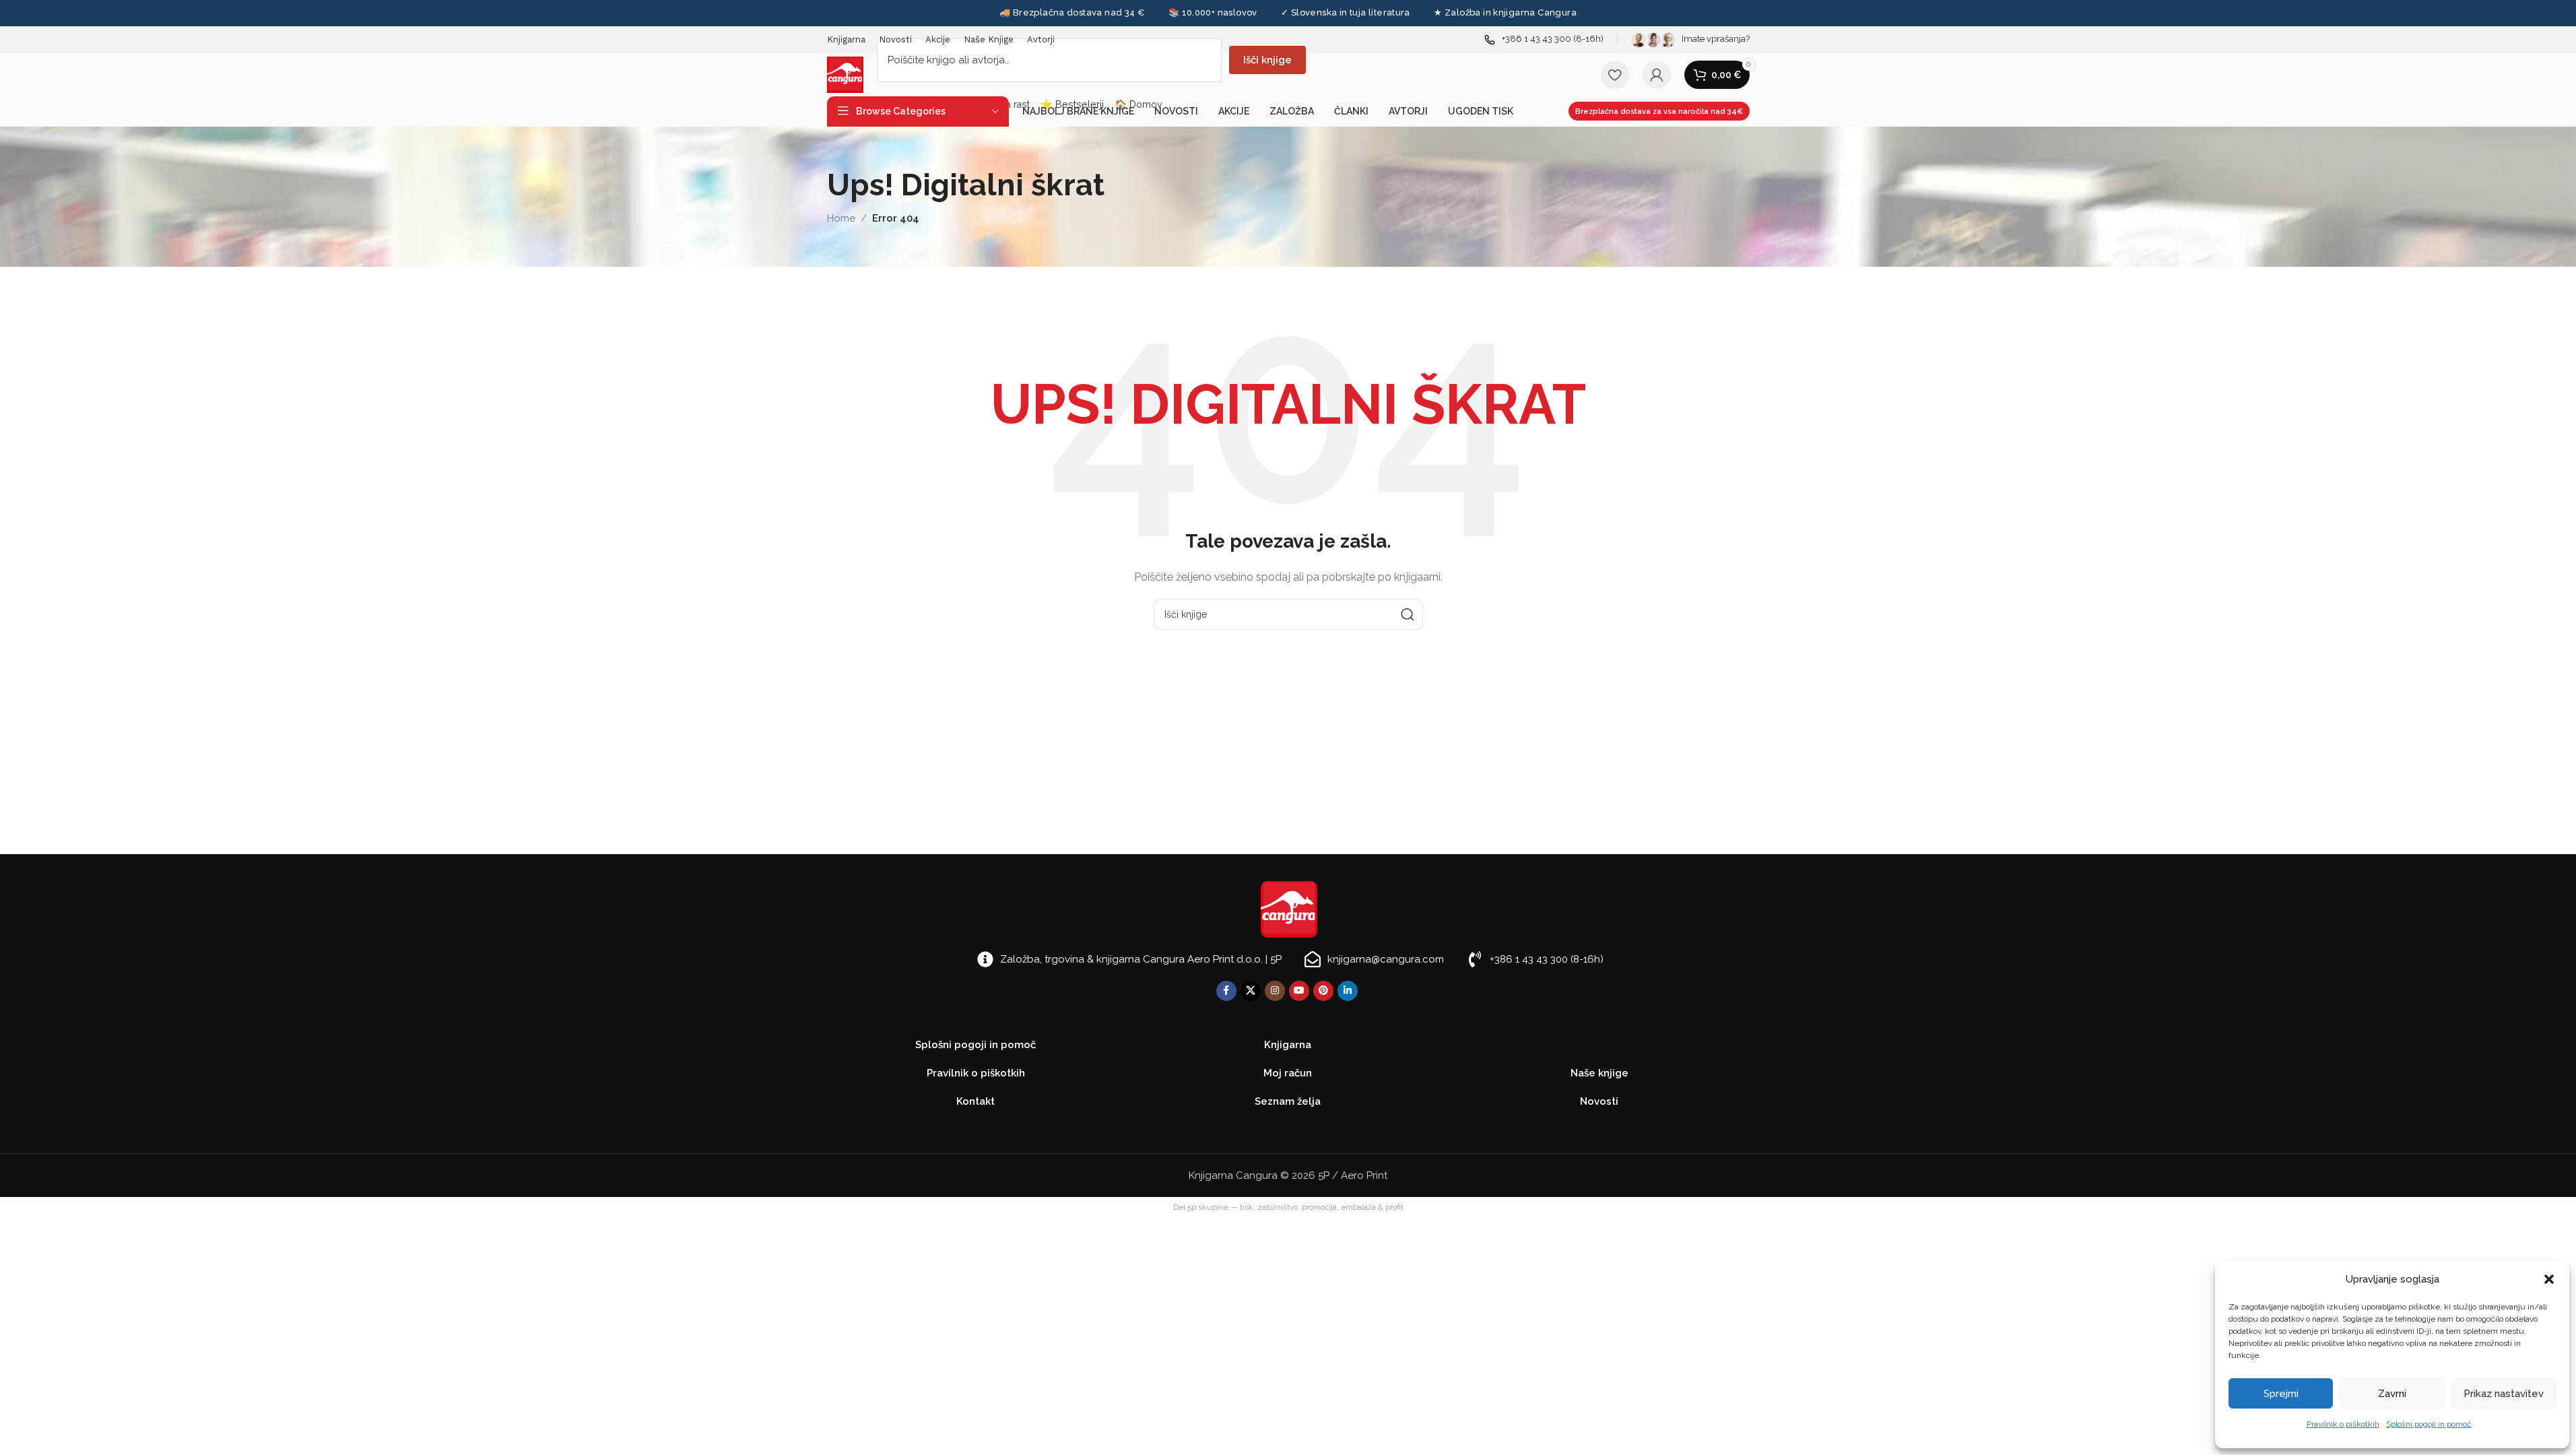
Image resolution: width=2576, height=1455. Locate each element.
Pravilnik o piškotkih (2343, 1424)
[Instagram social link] (1275, 991)
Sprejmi (2281, 1394)
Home (841, 218)
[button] (2549, 1279)
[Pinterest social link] (1323, 991)
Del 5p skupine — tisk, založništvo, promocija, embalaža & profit (1288, 1207)
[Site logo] (845, 74)
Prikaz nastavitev (2504, 1394)
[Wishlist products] (1615, 75)
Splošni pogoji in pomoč (2429, 1424)
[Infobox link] (1544, 39)
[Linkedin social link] (1348, 991)
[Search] (1408, 614)
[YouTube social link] (1299, 991)
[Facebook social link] (1226, 991)
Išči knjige (1267, 60)
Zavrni (2392, 1394)
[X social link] (1251, 991)
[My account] (1657, 75)
